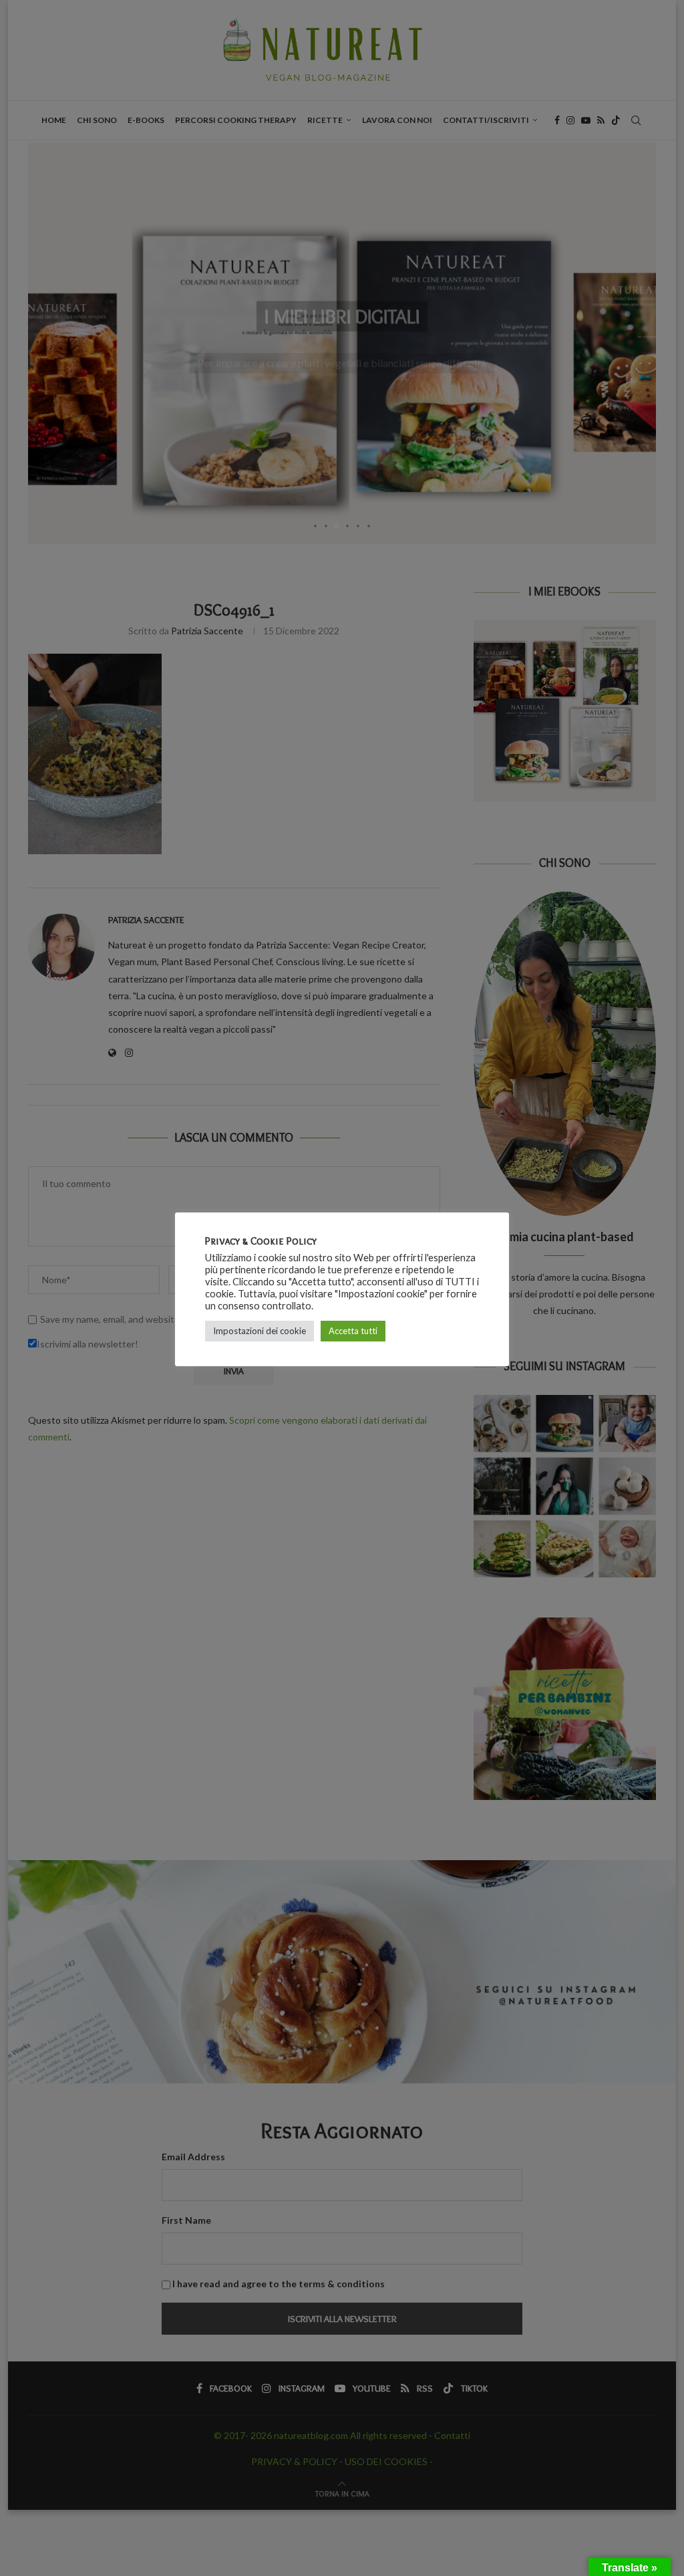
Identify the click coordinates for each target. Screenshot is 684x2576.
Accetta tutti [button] (353, 1331)
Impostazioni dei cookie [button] (260, 1331)
